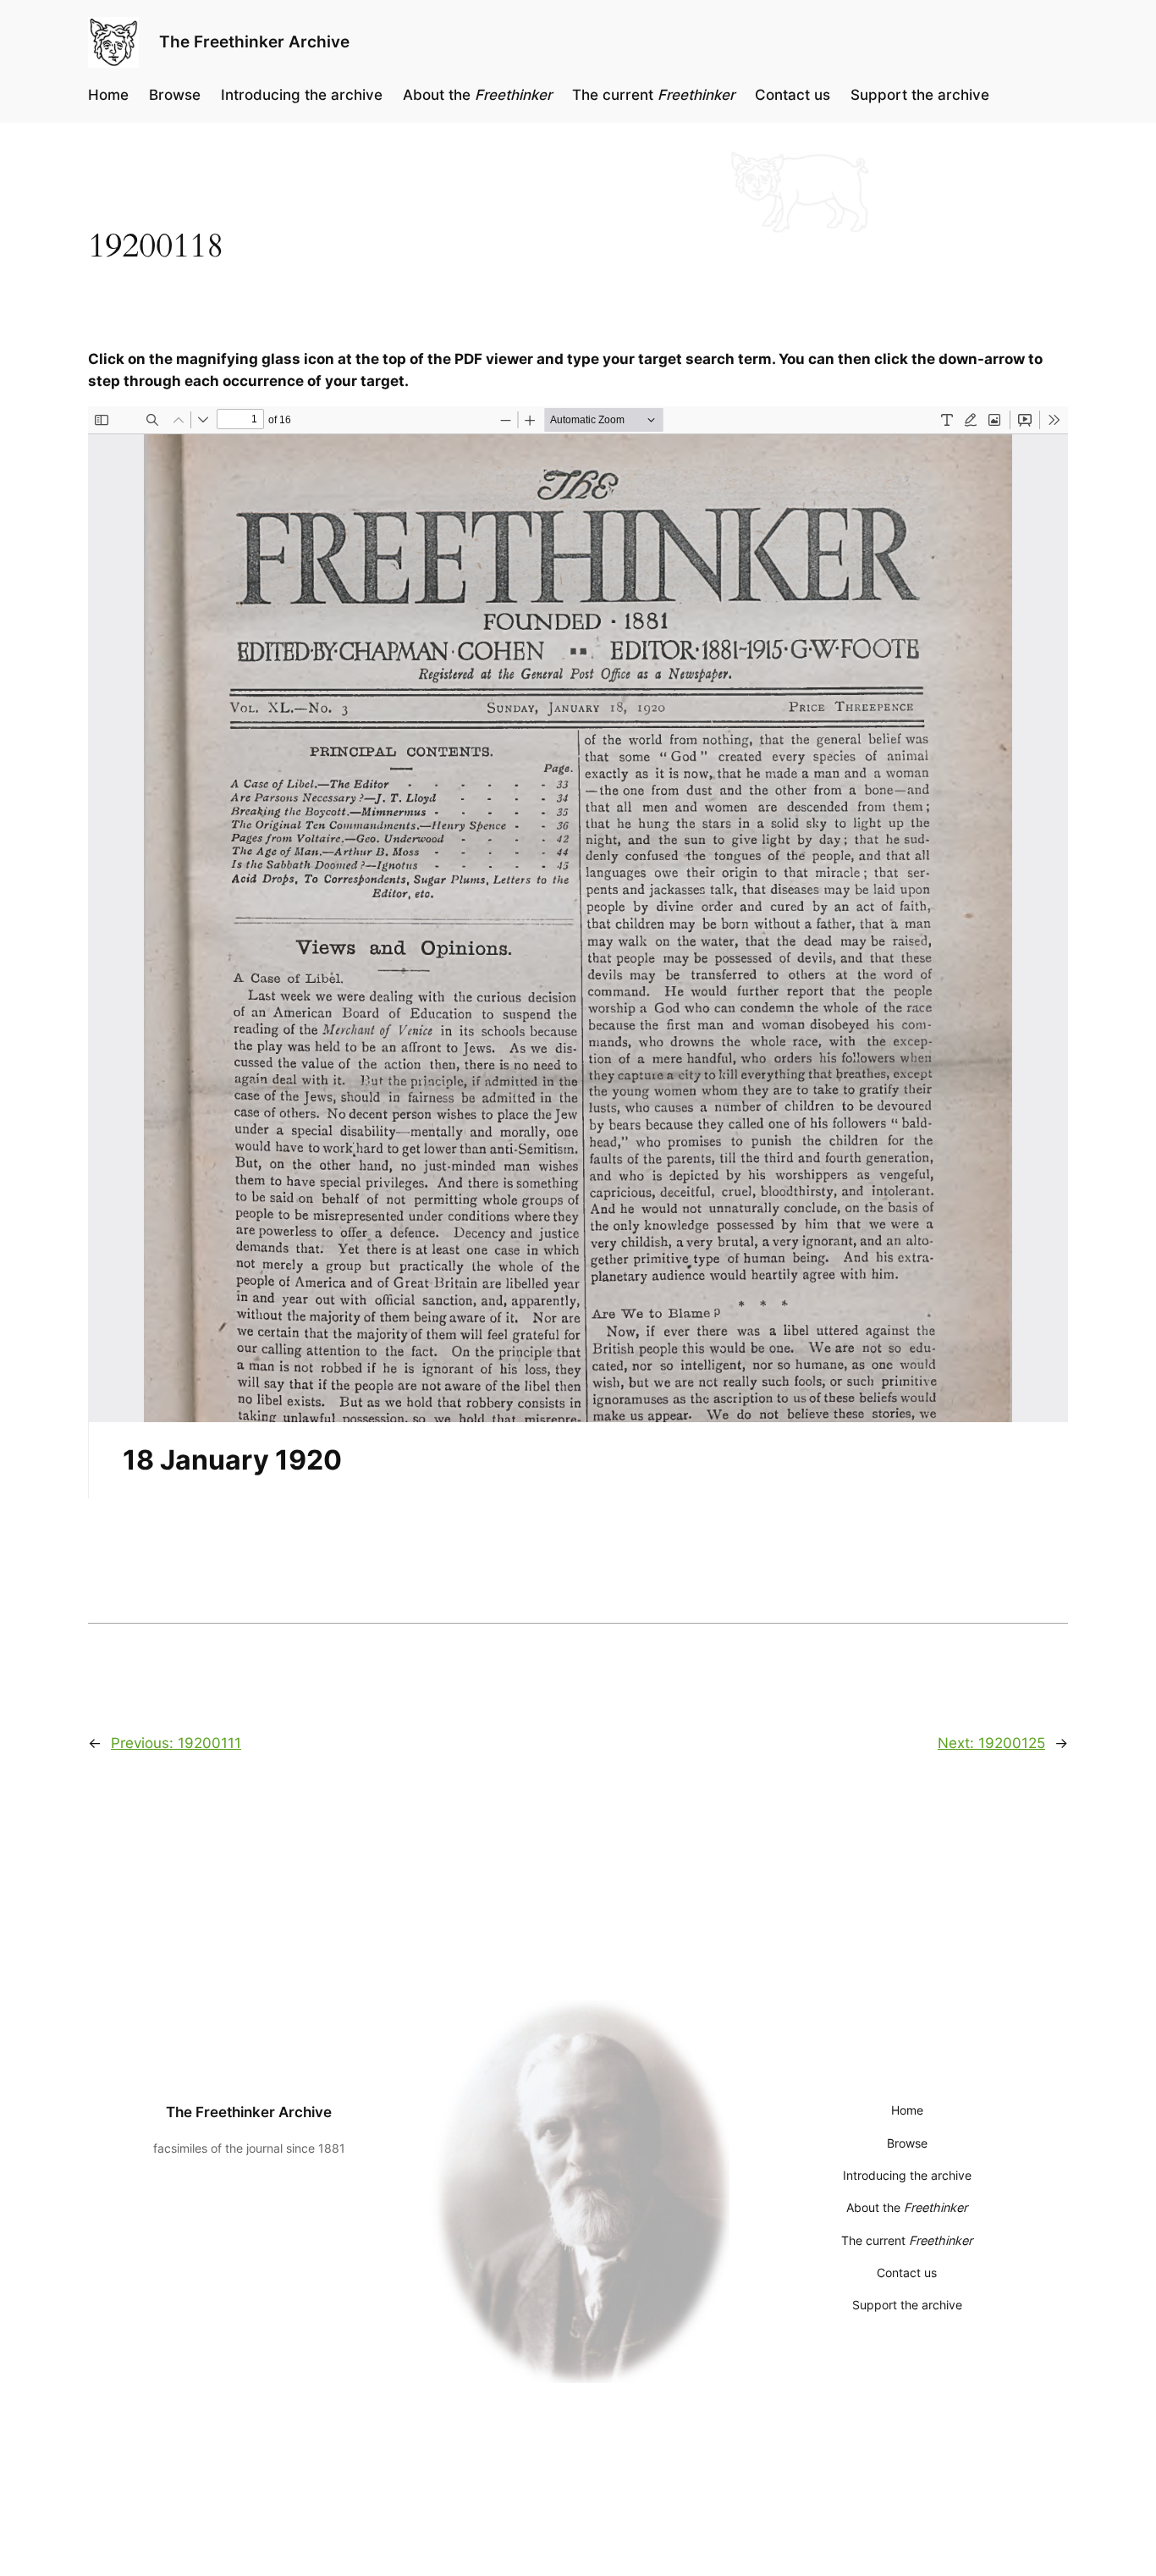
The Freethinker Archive (254, 41)
